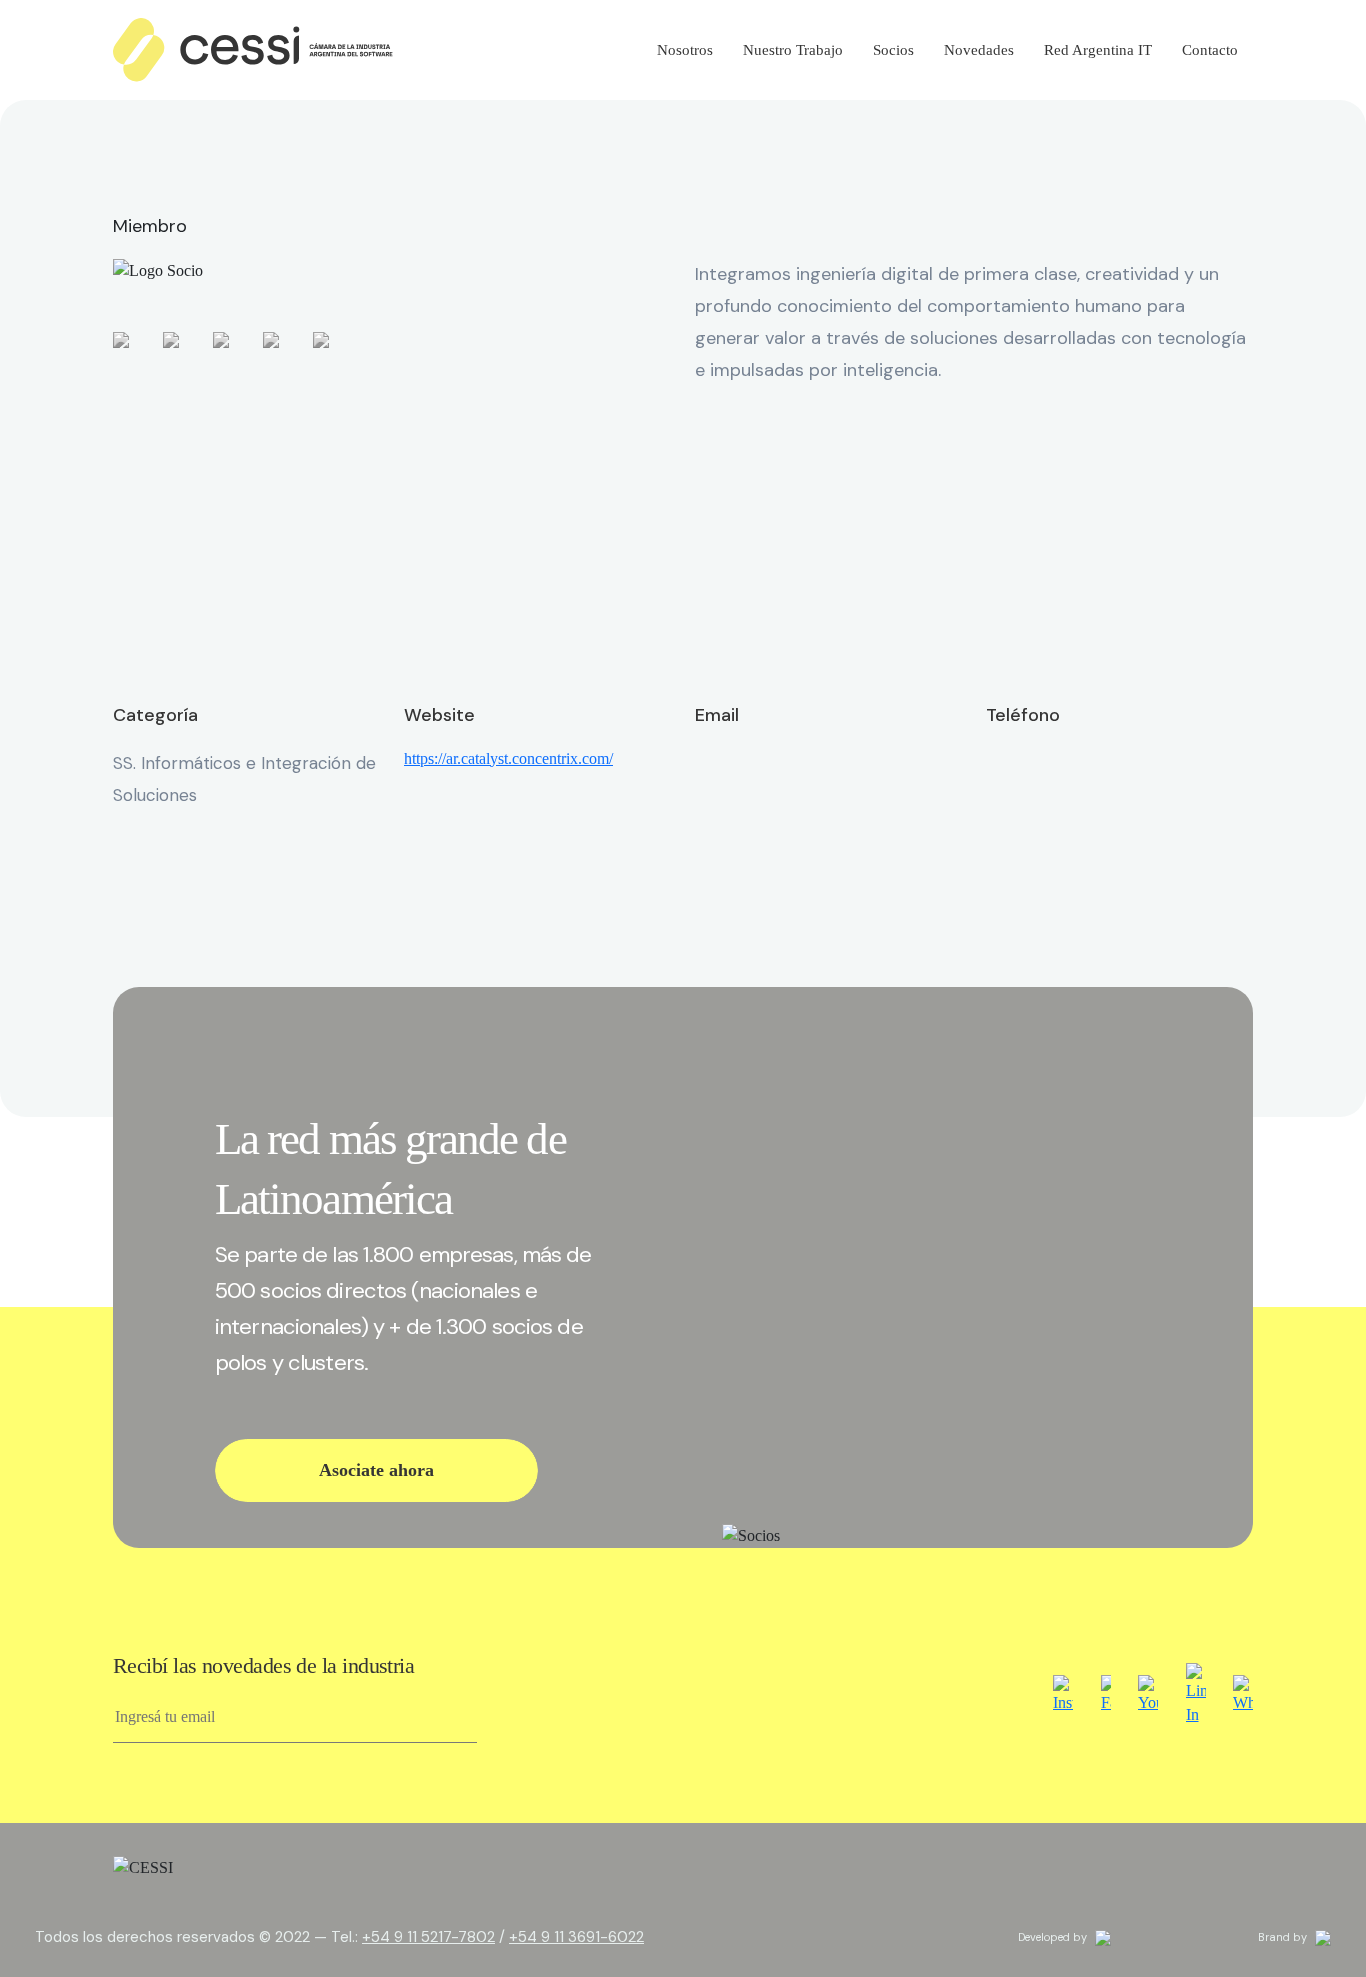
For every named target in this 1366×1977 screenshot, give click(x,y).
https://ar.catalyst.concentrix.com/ (508, 758)
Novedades (979, 50)
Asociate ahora (376, 1470)
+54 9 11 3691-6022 (576, 1937)
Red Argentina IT (1098, 50)
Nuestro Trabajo (793, 50)
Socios (893, 50)
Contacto (1210, 50)
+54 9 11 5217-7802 (428, 1937)
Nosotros (685, 50)
